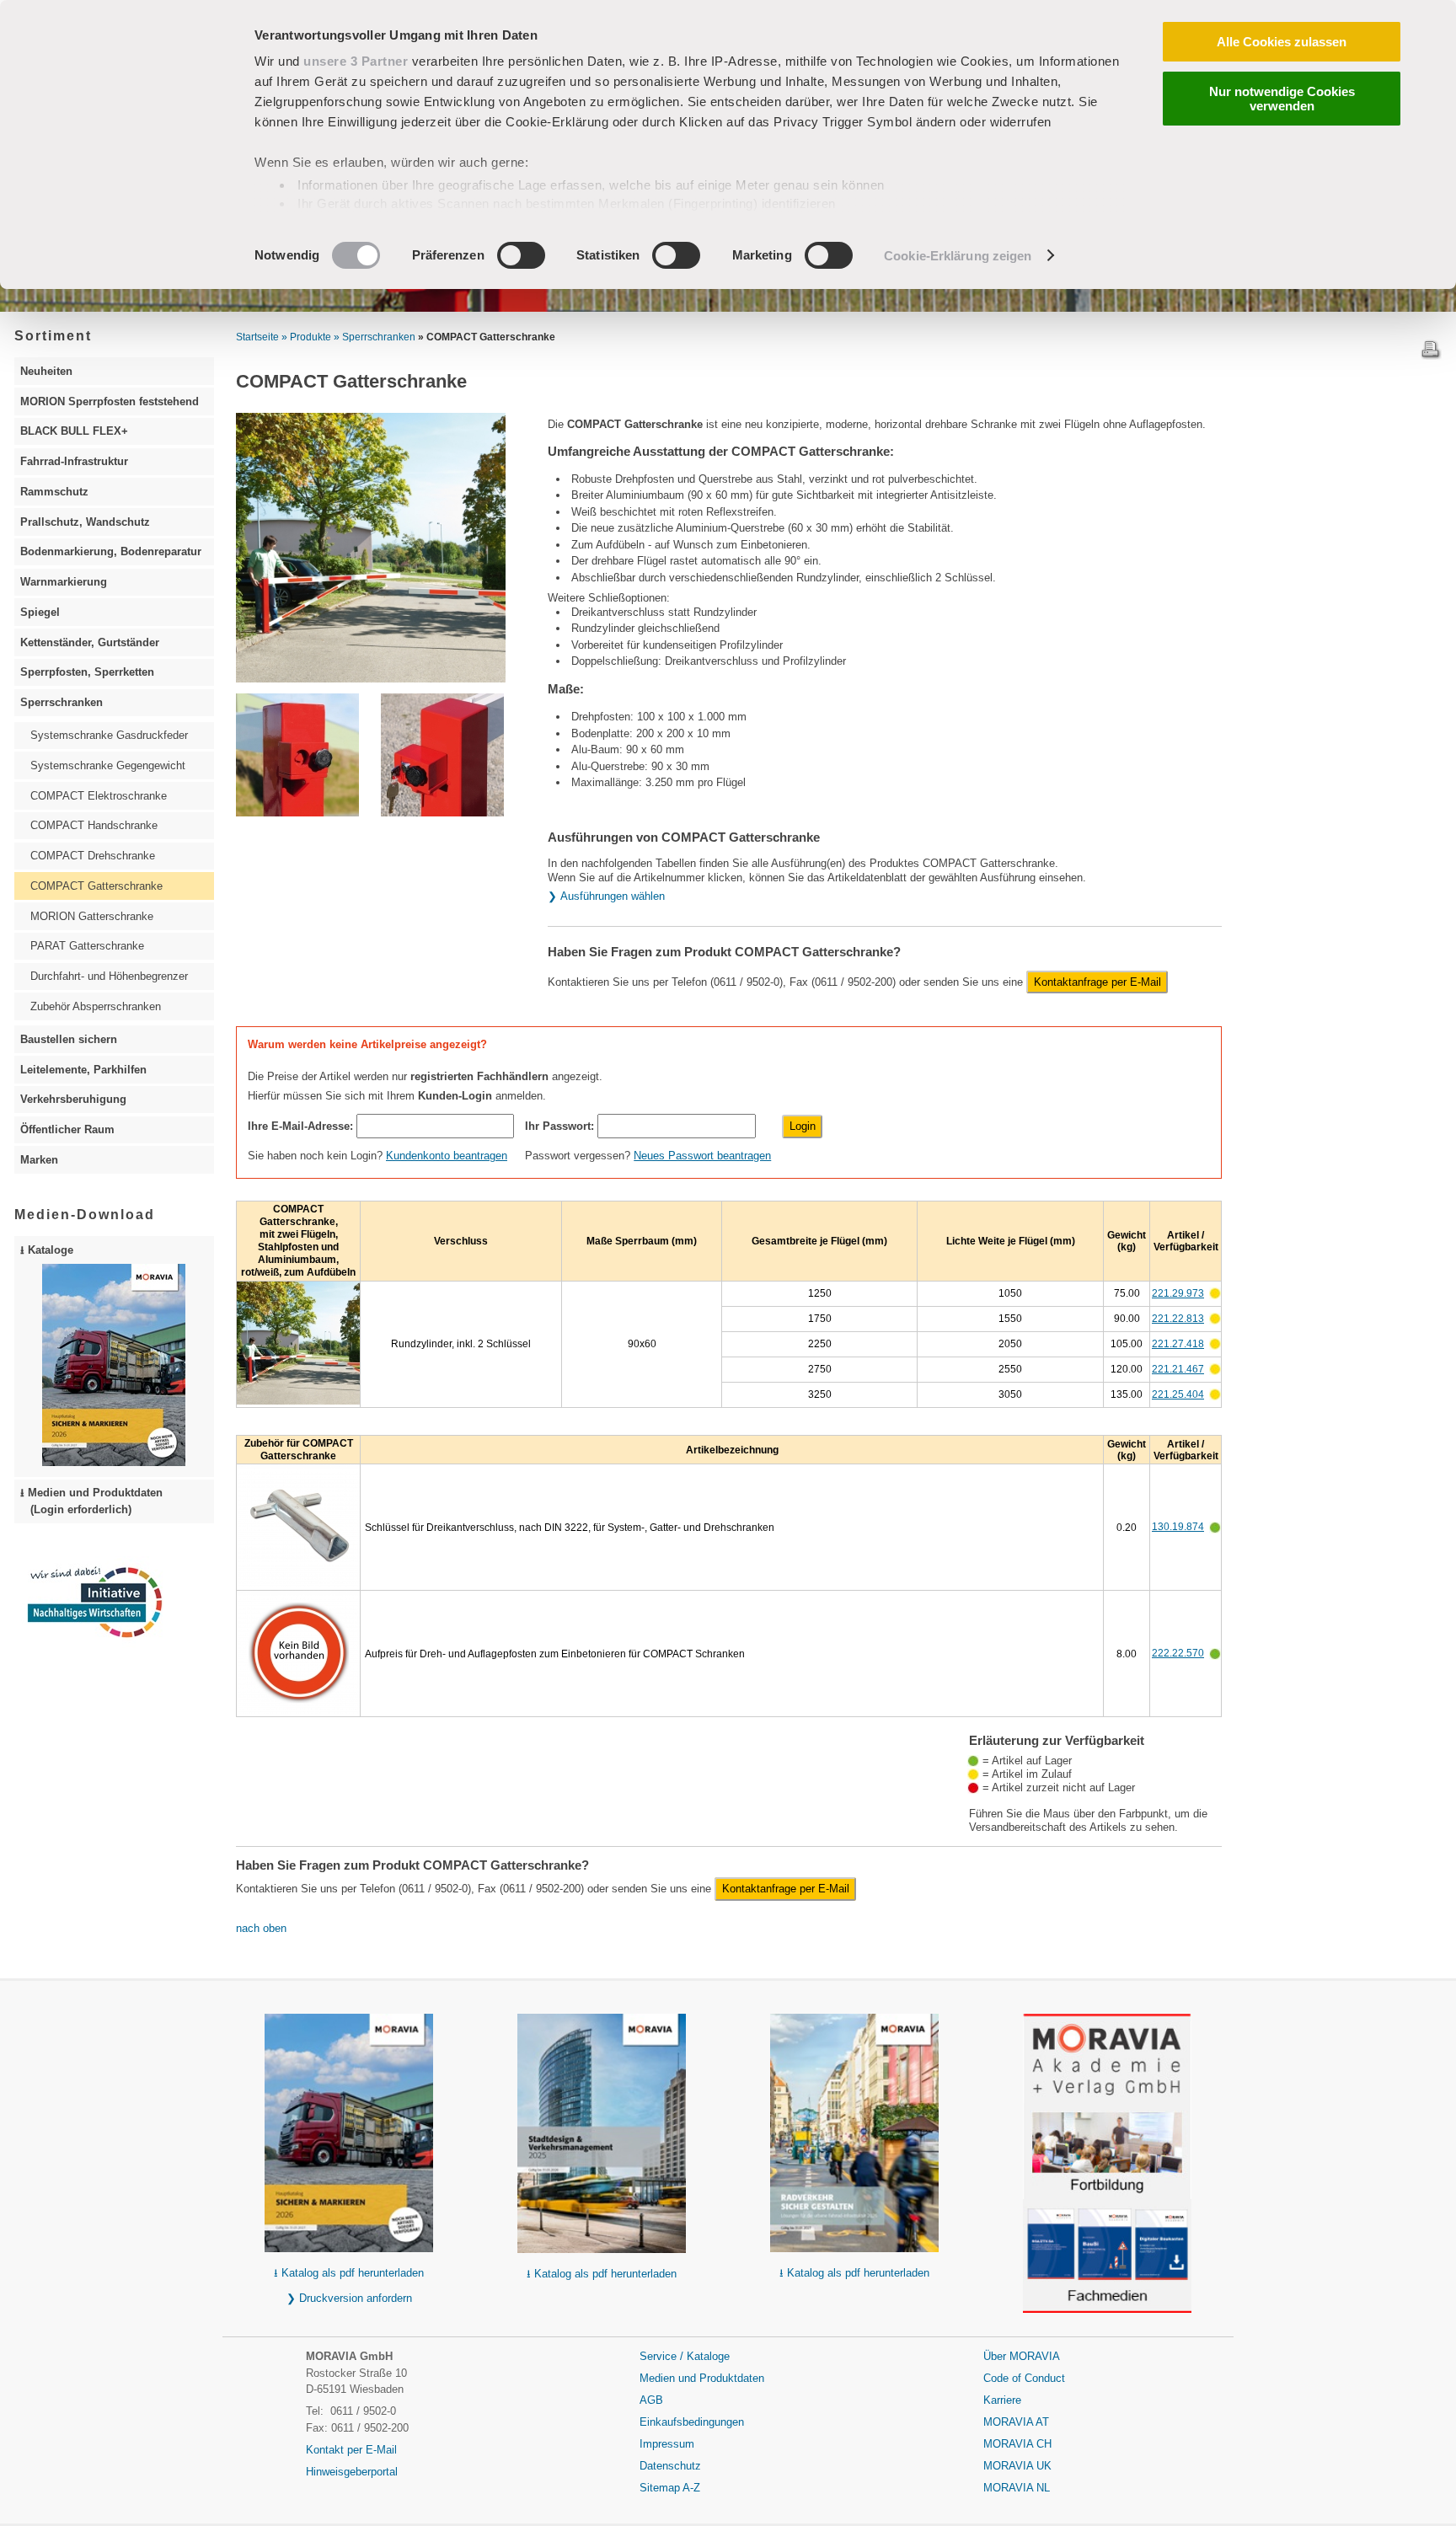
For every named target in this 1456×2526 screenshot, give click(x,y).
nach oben (261, 1928)
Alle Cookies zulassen (1282, 42)
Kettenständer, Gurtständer (90, 642)
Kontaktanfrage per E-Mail (1097, 982)
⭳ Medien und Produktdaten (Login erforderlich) (91, 1501)
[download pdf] (854, 2135)
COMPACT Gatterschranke (96, 886)
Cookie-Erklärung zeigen (958, 256)
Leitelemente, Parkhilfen (83, 1070)
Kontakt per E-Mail (351, 2450)
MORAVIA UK (1017, 2466)
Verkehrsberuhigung (73, 1099)
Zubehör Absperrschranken (96, 1006)
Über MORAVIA (1022, 2356)
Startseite (257, 337)
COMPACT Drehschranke (93, 856)
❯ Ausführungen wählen (606, 896)
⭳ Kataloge (47, 1250)
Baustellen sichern (69, 1039)
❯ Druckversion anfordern (349, 2298)
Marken (39, 1160)
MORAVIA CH (1017, 2444)
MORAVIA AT (1016, 2422)
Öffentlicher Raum (67, 1129)
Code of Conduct (1024, 2378)
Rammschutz (54, 492)
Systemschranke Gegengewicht (108, 765)
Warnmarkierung (64, 582)
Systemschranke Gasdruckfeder (109, 735)
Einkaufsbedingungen (692, 2422)
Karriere (1002, 2400)
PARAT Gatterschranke (87, 946)
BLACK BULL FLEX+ (74, 431)
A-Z (691, 2488)
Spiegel (40, 612)
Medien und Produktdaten (702, 2378)
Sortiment (53, 335)
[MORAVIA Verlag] (1107, 2256)
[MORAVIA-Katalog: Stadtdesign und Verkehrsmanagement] (602, 2135)
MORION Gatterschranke (92, 916)
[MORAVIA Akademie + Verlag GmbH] (1107, 2058)
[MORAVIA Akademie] (1107, 2151)
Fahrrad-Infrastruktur (74, 461)
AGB (651, 2400)
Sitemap (661, 2488)
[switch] (521, 255)
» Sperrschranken (375, 337)
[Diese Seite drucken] (1431, 356)
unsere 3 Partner (356, 61)
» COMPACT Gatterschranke (487, 337)
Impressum (667, 2444)
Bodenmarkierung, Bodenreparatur (111, 551)
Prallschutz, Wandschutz (85, 522)
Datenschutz (670, 2466)
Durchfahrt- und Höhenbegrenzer (109, 976)
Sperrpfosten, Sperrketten (87, 672)
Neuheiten (46, 371)
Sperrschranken (62, 702)
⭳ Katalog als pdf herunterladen (349, 2273)
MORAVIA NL (1017, 2488)
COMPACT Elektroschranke (99, 796)
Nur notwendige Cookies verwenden (1282, 99)
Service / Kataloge (685, 2356)
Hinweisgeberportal (352, 2472)
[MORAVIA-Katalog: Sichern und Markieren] (349, 2135)
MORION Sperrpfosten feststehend (110, 401)
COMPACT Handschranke (94, 825)
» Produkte (306, 337)
